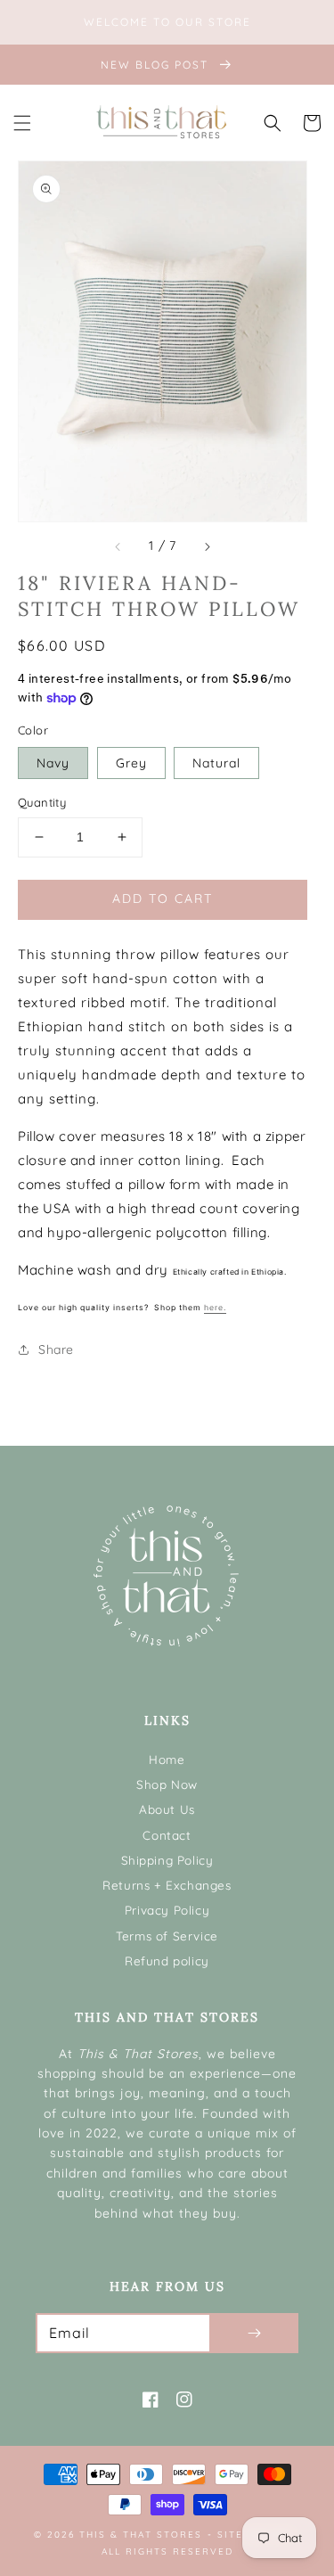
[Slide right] (207, 546)
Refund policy (167, 1961)
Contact (167, 1835)
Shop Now (167, 1784)
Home (167, 1759)
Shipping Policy (167, 1860)
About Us (167, 1809)
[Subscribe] (254, 2333)
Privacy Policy (167, 1910)
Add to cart (163, 898)
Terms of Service (167, 1936)
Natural (216, 763)
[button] (22, 123)
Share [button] (56, 1350)
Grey (131, 763)
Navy (53, 763)
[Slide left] (118, 546)
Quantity (42, 802)
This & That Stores (141, 2535)
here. (215, 1308)
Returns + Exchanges (167, 1885)
